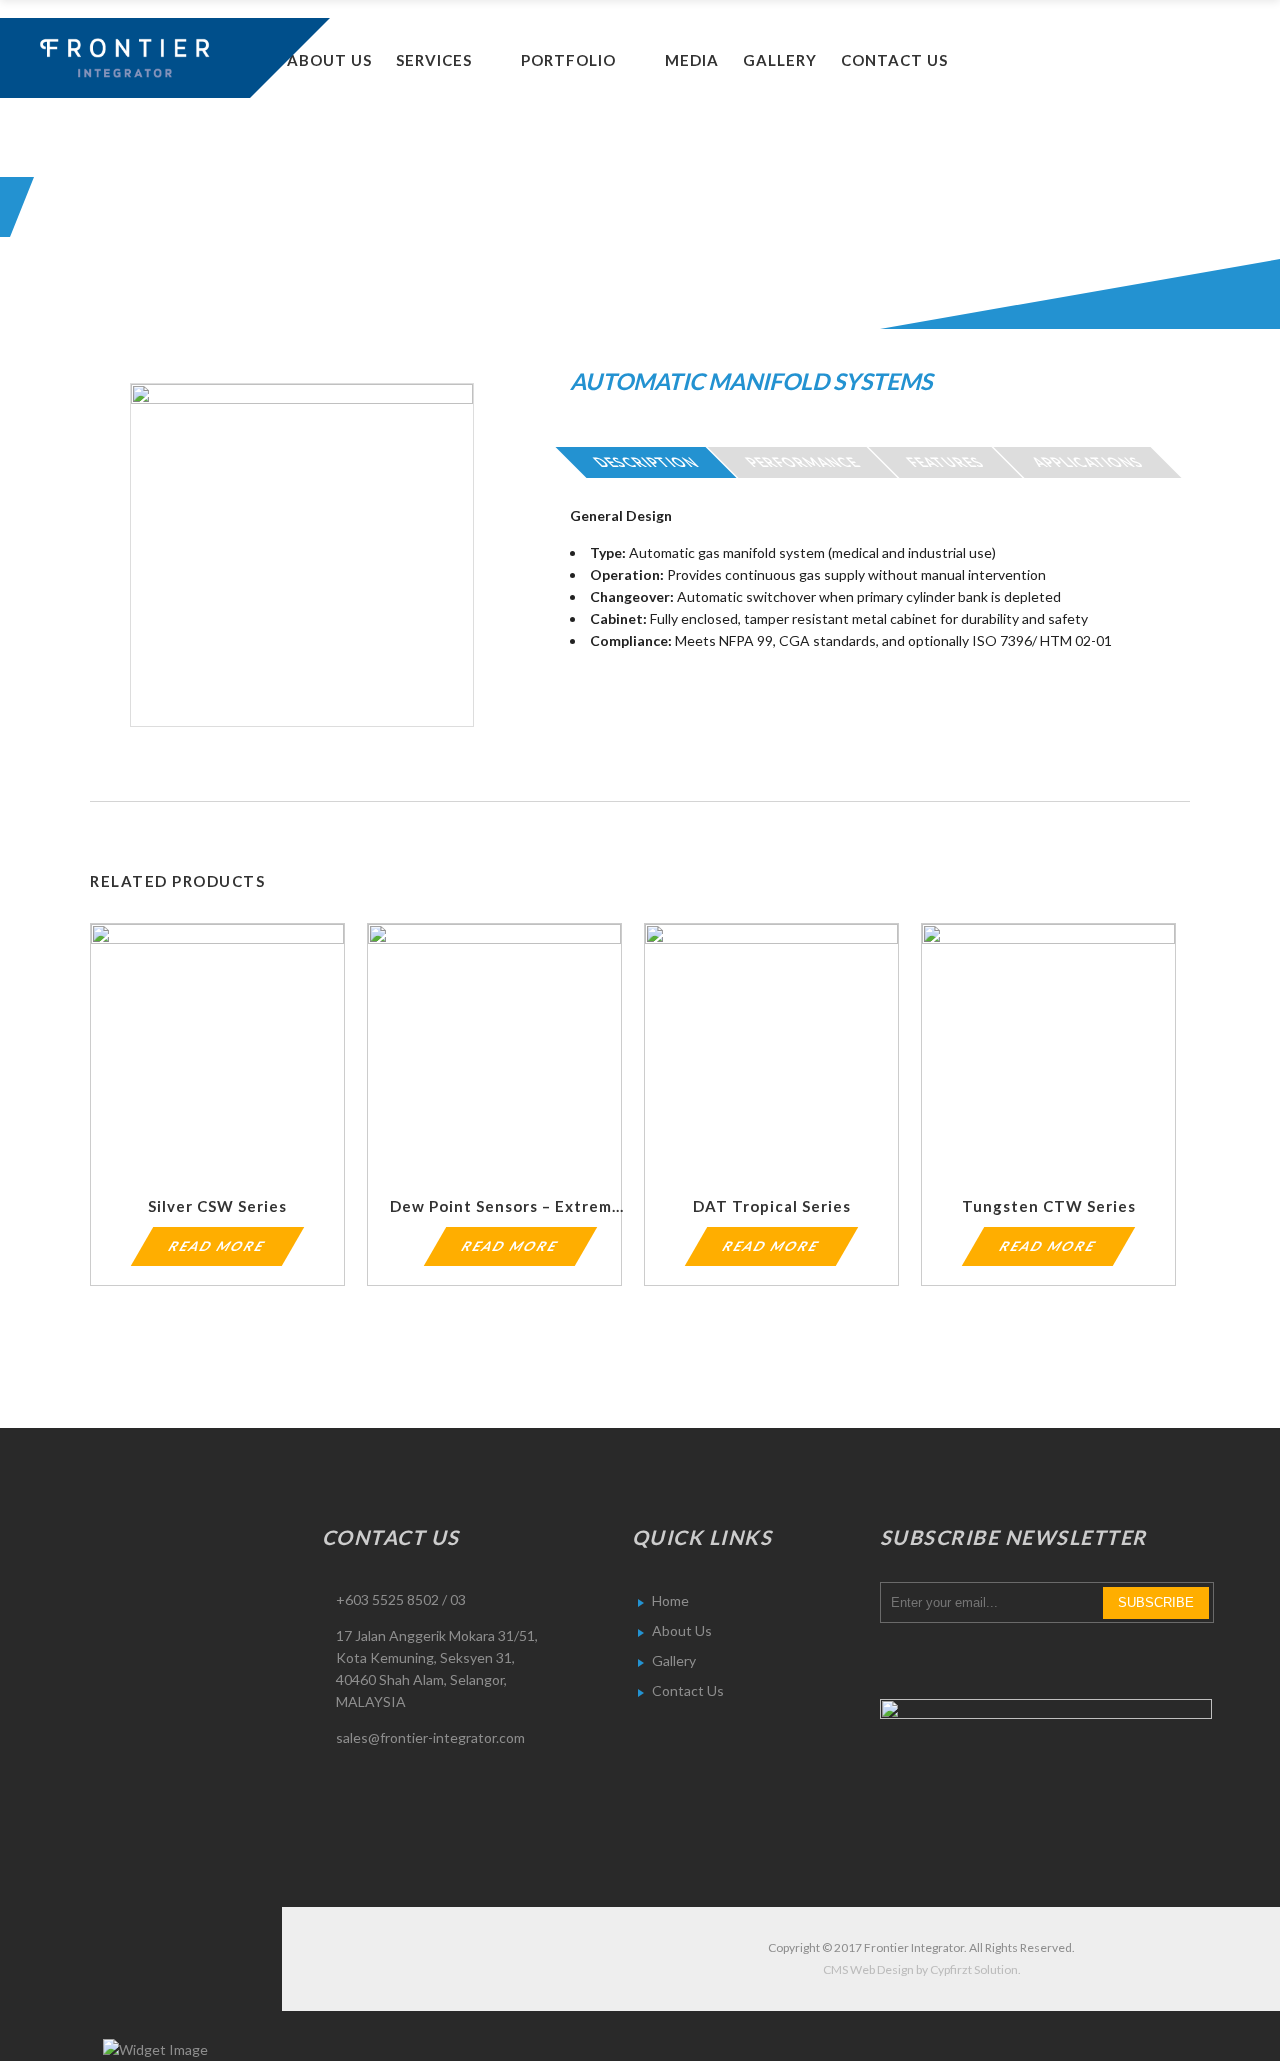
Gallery (674, 1660)
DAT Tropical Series (772, 1206)
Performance (802, 462)
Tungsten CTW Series (1049, 1206)
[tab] (646, 462)
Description (646, 462)
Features (945, 462)
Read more (218, 1246)
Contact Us (688, 1690)
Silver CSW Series (217, 1206)
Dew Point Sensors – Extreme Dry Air (536, 1206)
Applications (1087, 462)
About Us (682, 1630)
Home (670, 1600)
